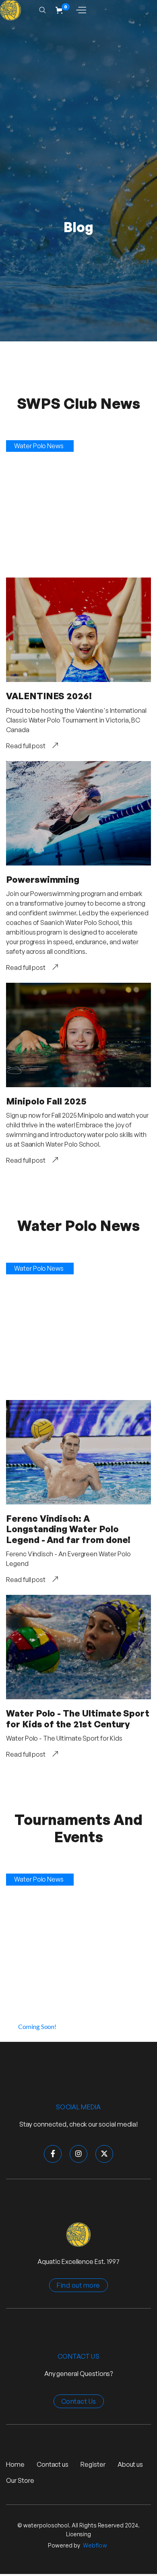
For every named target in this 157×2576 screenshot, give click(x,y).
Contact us (53, 2464)
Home (15, 2464)
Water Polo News (39, 446)
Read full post (26, 746)
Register (93, 2464)
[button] (63, 10)
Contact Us (79, 2401)
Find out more (78, 2285)
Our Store (20, 2480)
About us (130, 2464)
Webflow (95, 2545)
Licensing (78, 2534)
